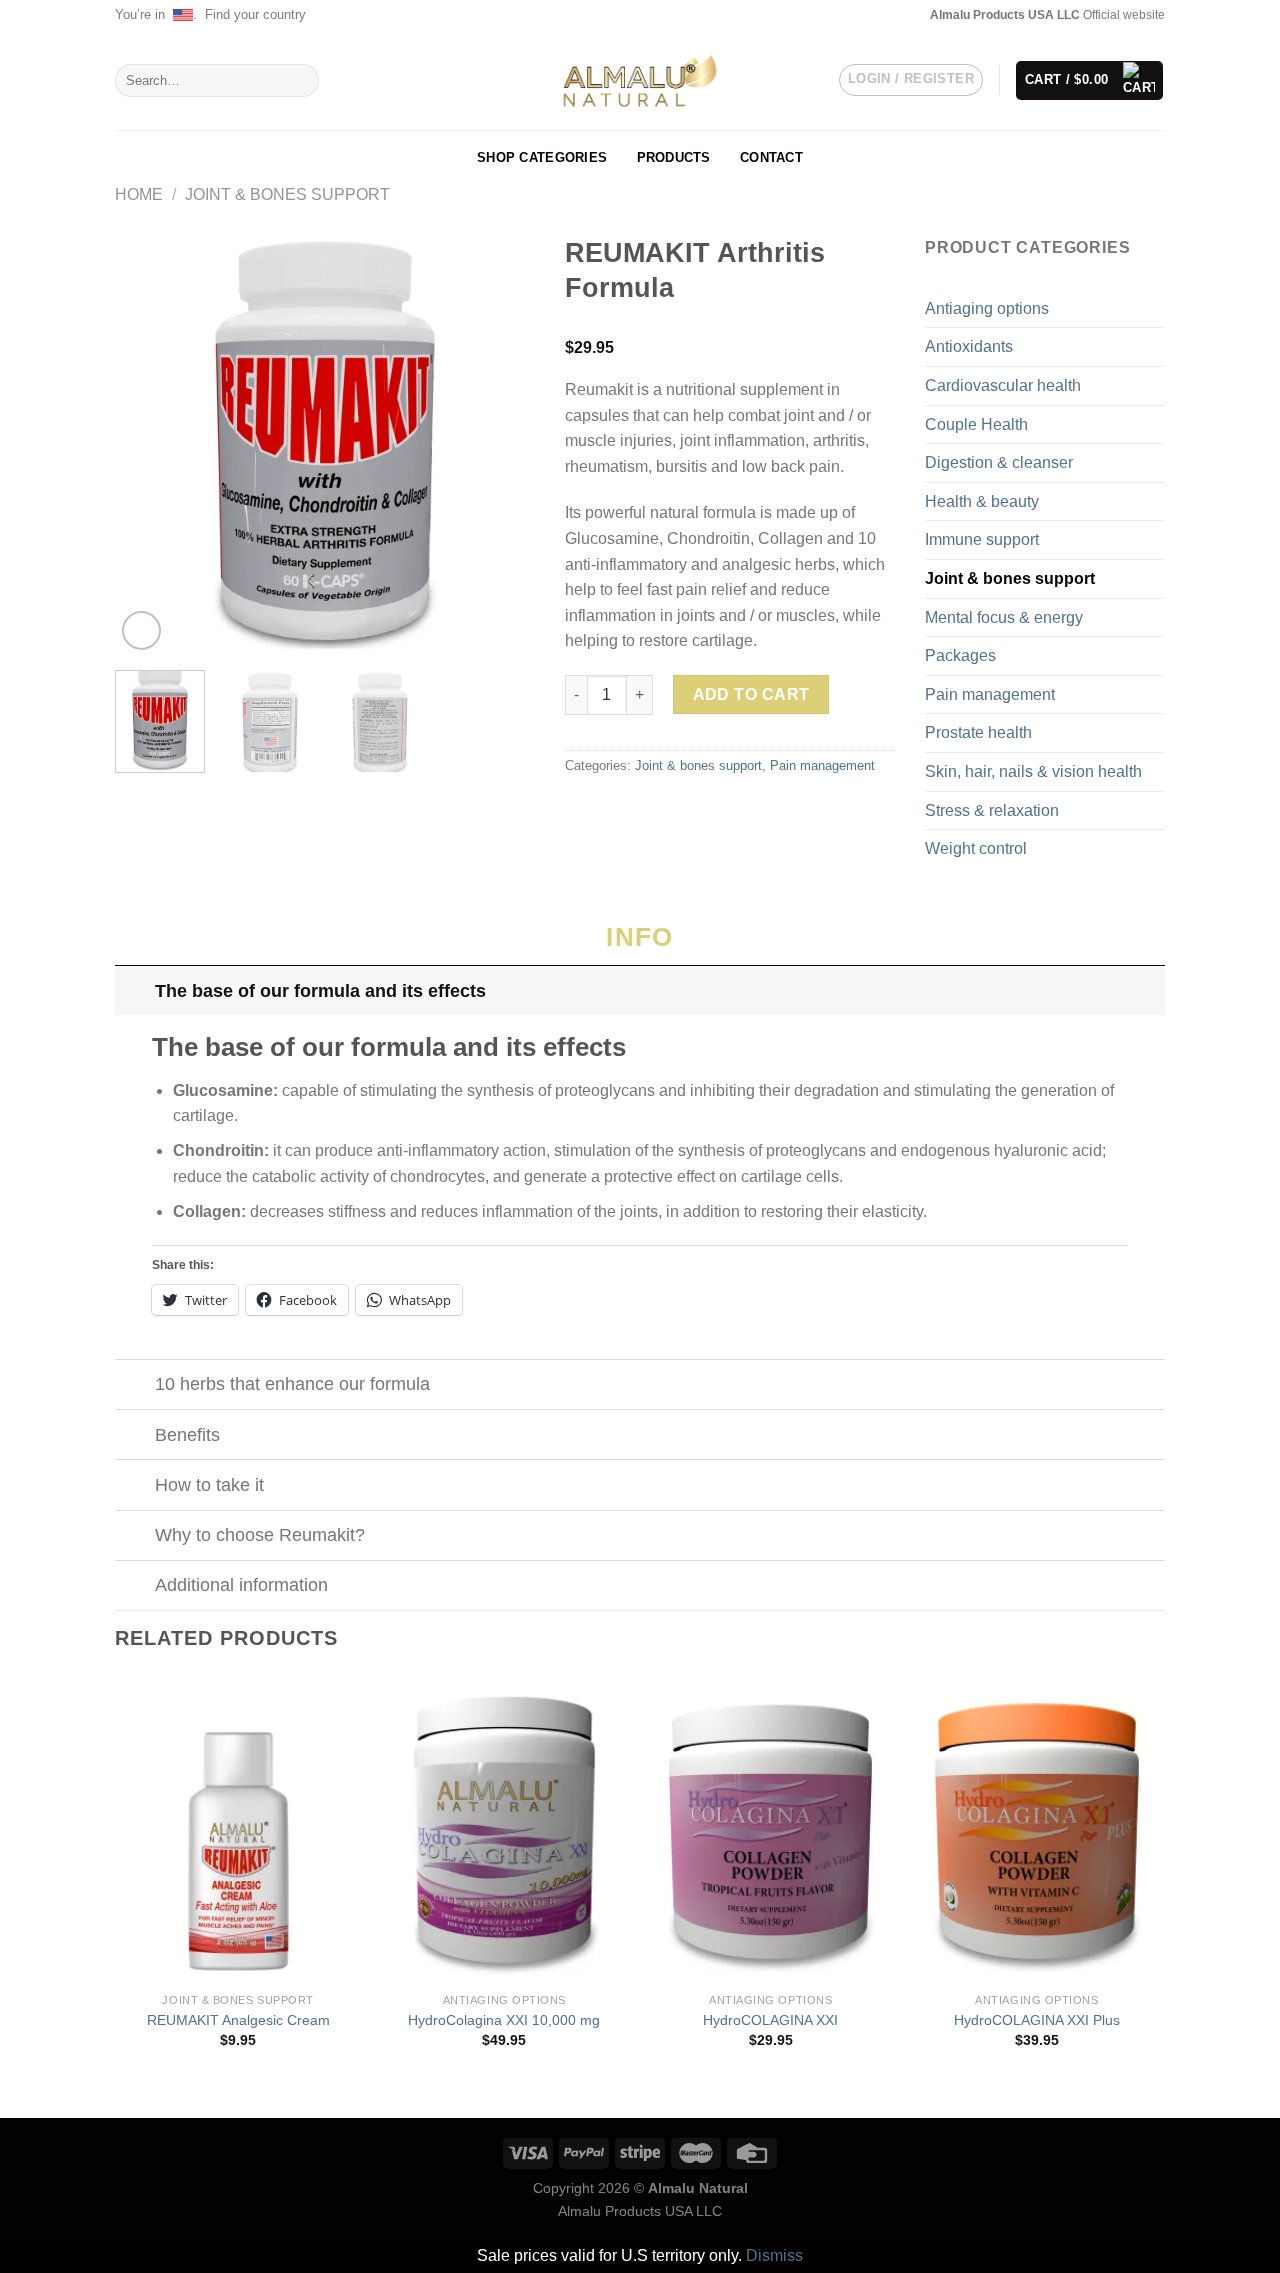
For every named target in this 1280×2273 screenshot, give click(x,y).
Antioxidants (969, 346)
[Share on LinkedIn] (675, 808)
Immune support (982, 539)
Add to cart (751, 694)
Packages (960, 655)
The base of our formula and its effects (320, 991)
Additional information (241, 1585)
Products (674, 157)
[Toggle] (134, 990)
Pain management (822, 765)
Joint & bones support (287, 194)
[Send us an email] (904, 15)
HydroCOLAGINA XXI (770, 2020)
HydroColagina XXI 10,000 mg (504, 2020)
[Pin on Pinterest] (650, 808)
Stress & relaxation (992, 810)
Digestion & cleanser (999, 462)
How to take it (209, 1485)
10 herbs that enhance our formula (292, 1384)
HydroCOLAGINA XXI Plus (1037, 2020)
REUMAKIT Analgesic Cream (238, 2020)
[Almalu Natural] (640, 81)
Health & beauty (982, 501)
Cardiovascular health (1003, 385)
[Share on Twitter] (602, 808)
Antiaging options (987, 308)
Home (139, 194)
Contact (771, 157)
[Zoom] (141, 630)
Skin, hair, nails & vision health (1033, 771)
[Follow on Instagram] (884, 15)
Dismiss (774, 2255)
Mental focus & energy (1004, 617)
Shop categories (542, 157)
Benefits (187, 1435)
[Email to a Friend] (626, 808)
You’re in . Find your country (210, 14)
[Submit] (300, 81)
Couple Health (976, 424)
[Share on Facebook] (577, 808)
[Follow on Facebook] (865, 15)
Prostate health (978, 732)
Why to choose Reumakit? (260, 1535)
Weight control (976, 848)
